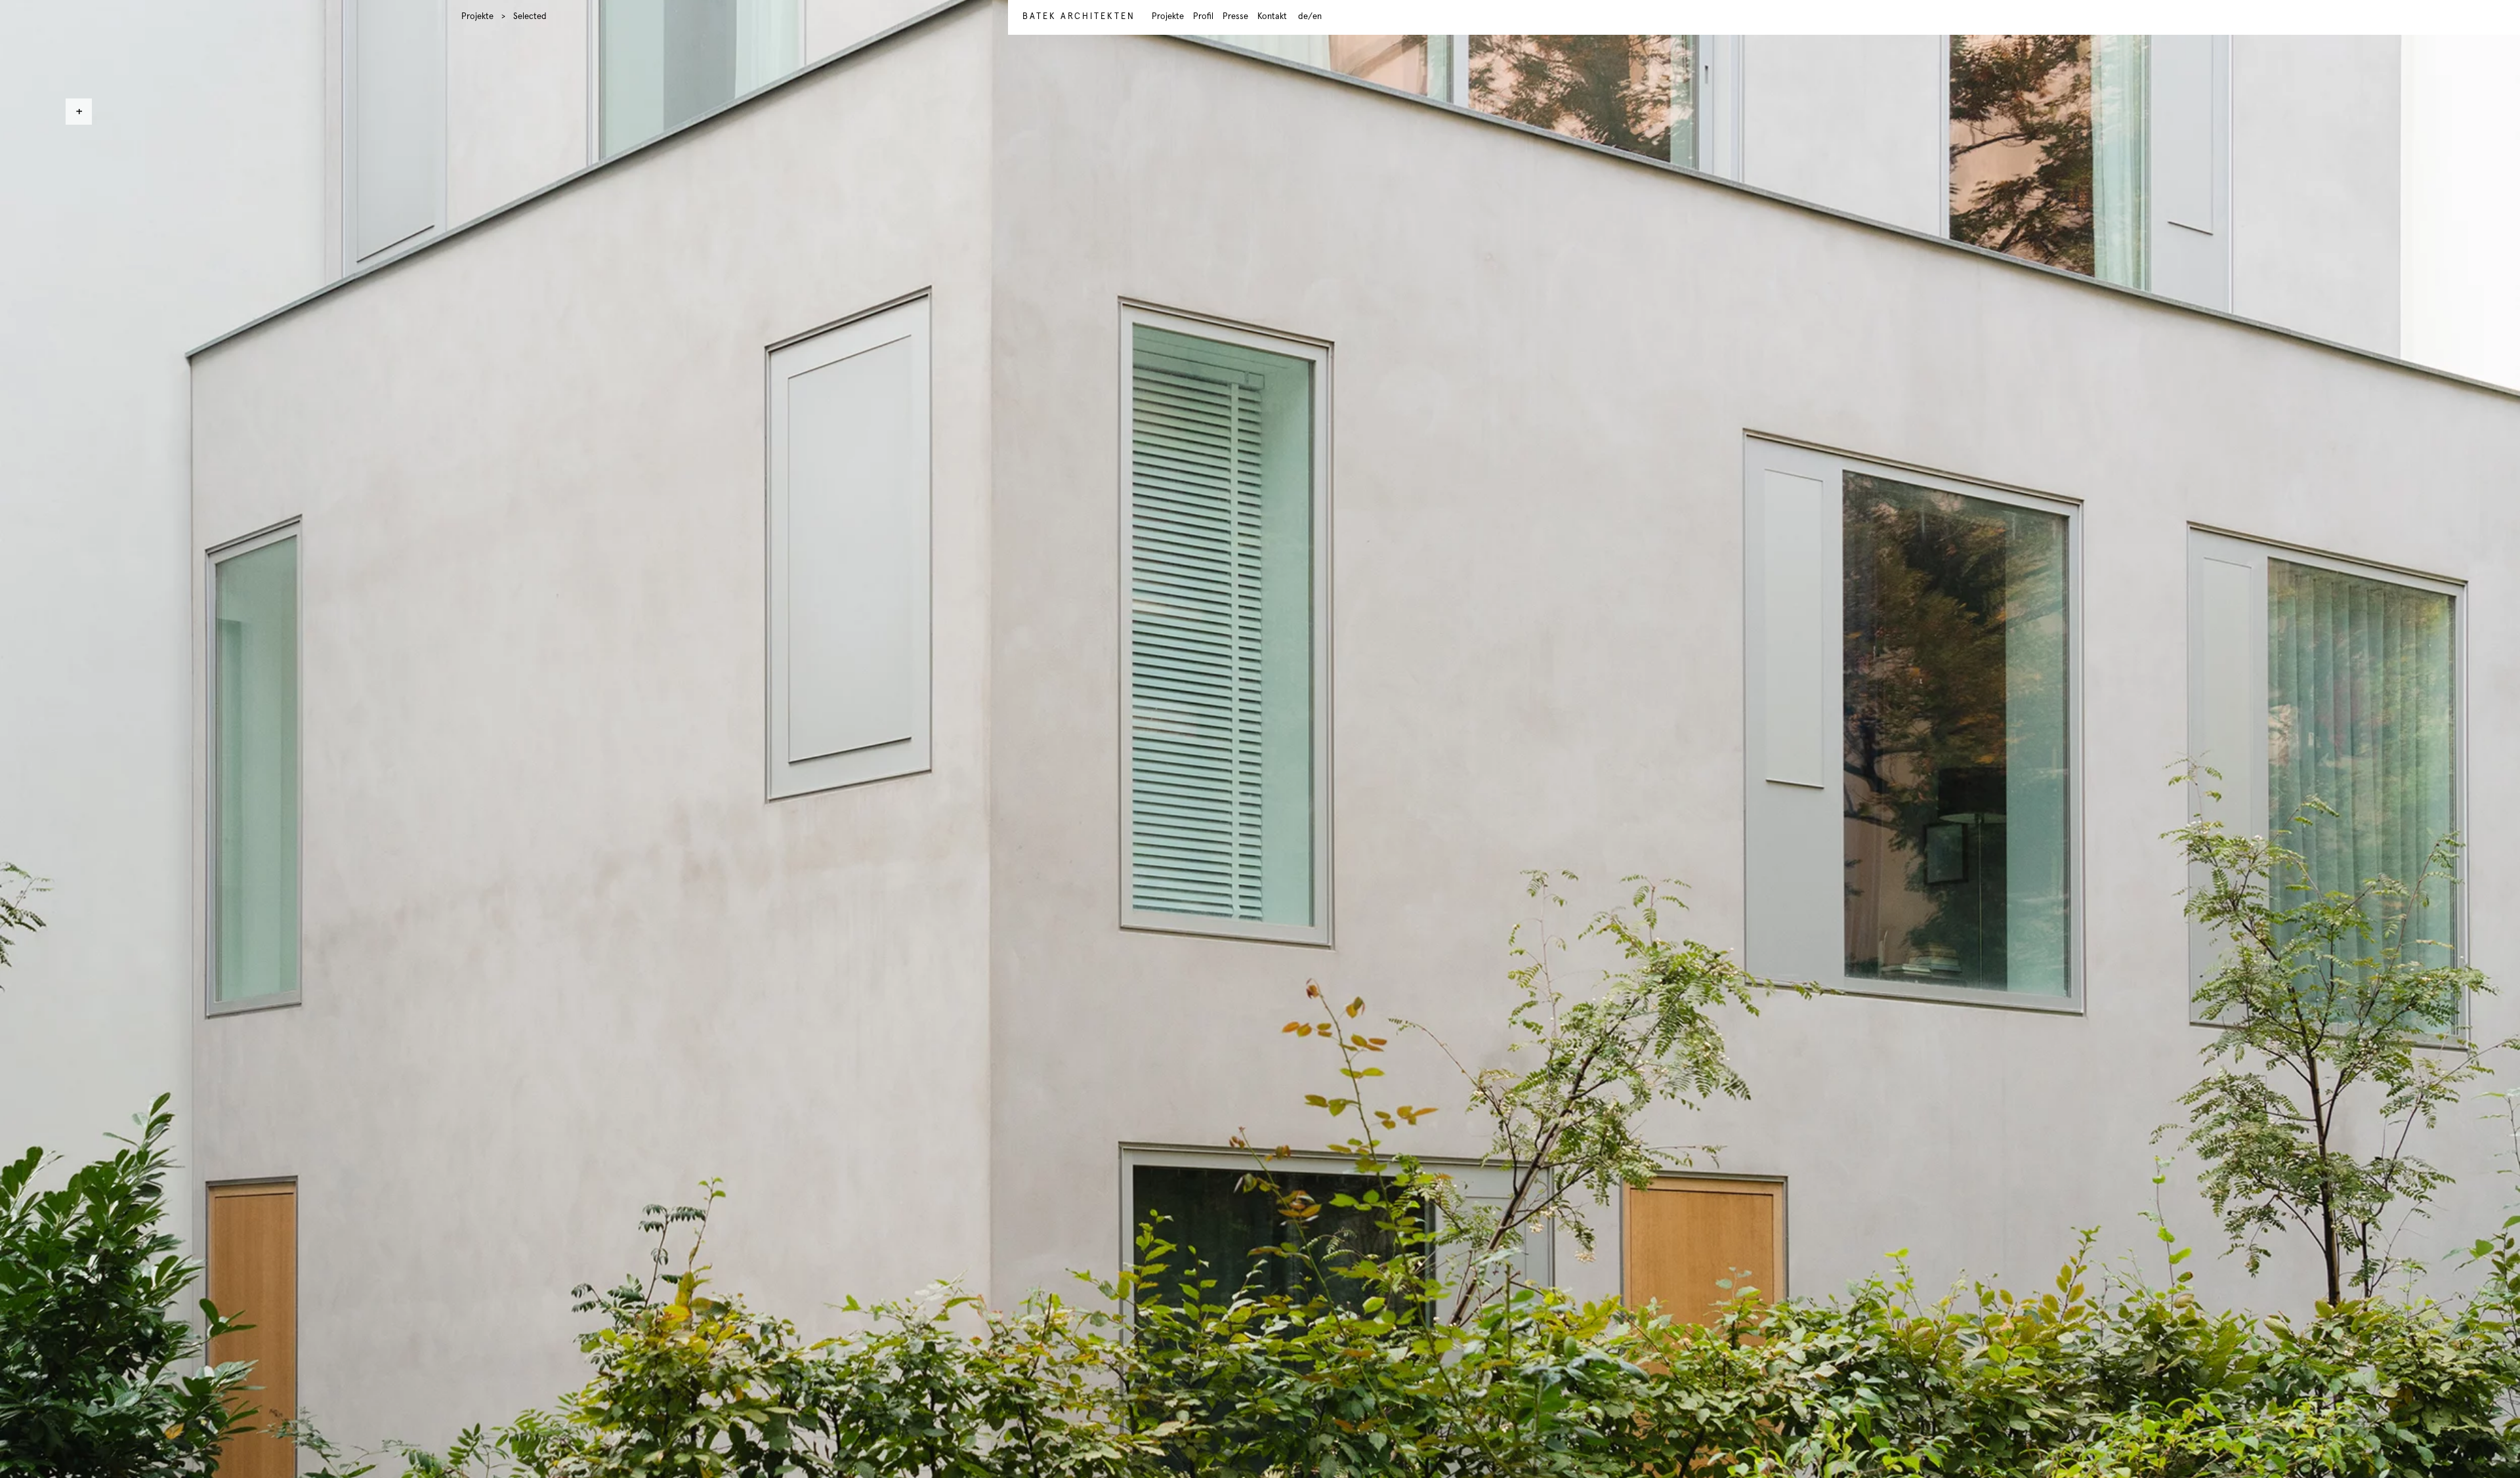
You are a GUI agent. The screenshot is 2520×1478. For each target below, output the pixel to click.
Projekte (477, 17)
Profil (1203, 17)
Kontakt (1272, 17)
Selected (530, 17)
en (1317, 17)
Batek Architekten (1079, 17)
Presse (1235, 17)
